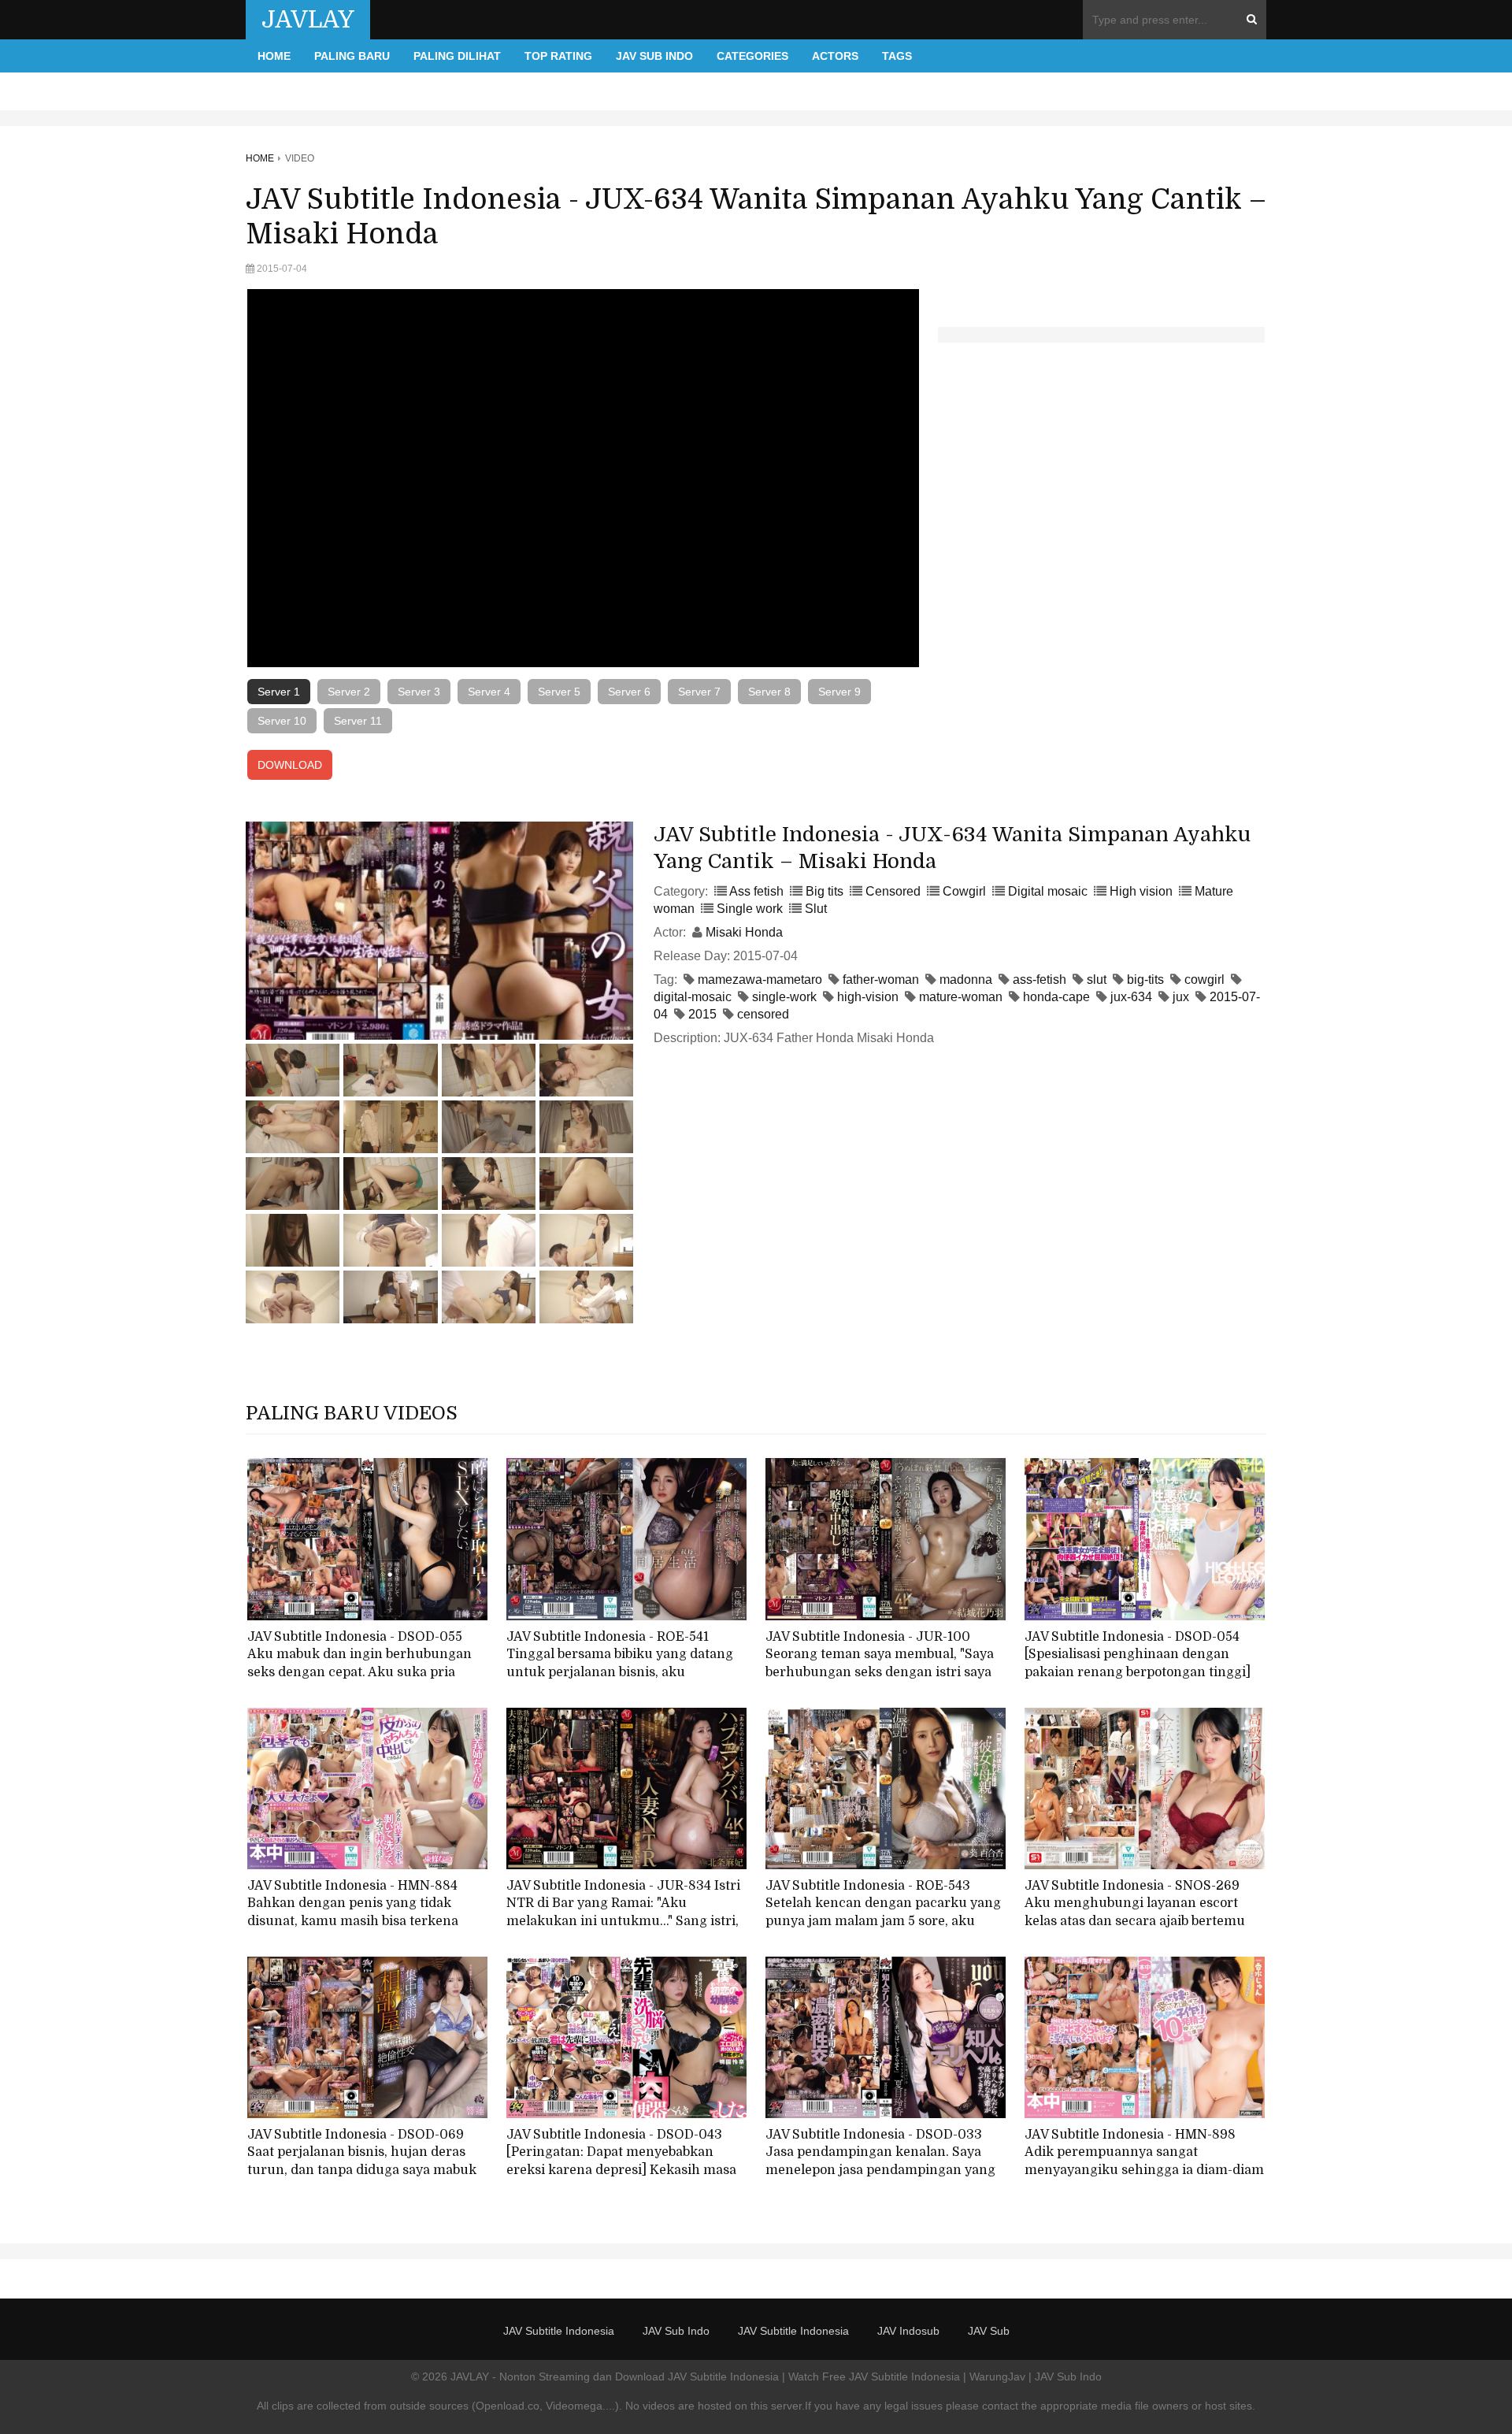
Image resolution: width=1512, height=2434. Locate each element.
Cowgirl (964, 891)
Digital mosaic (1048, 891)
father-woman (881, 980)
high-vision (868, 997)
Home (274, 56)
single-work (784, 997)
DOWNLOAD (290, 765)
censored (763, 1014)
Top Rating (558, 56)
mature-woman (961, 997)
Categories (752, 56)
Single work (750, 909)
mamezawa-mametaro (760, 980)
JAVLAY (308, 20)
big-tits (1145, 980)
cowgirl (1204, 980)
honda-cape (1056, 997)
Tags (897, 56)
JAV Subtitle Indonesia (559, 2331)
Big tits (825, 891)
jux (1181, 997)
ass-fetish (1039, 980)
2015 (702, 1014)
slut (1097, 980)
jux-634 (1131, 997)
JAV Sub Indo (654, 56)
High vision (1141, 891)
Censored (893, 891)
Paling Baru (352, 56)
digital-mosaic (693, 997)
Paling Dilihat (457, 56)
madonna (966, 980)
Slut (816, 909)
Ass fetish (756, 891)
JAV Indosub (908, 2331)
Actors (835, 56)
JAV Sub (989, 2331)
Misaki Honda (744, 932)
